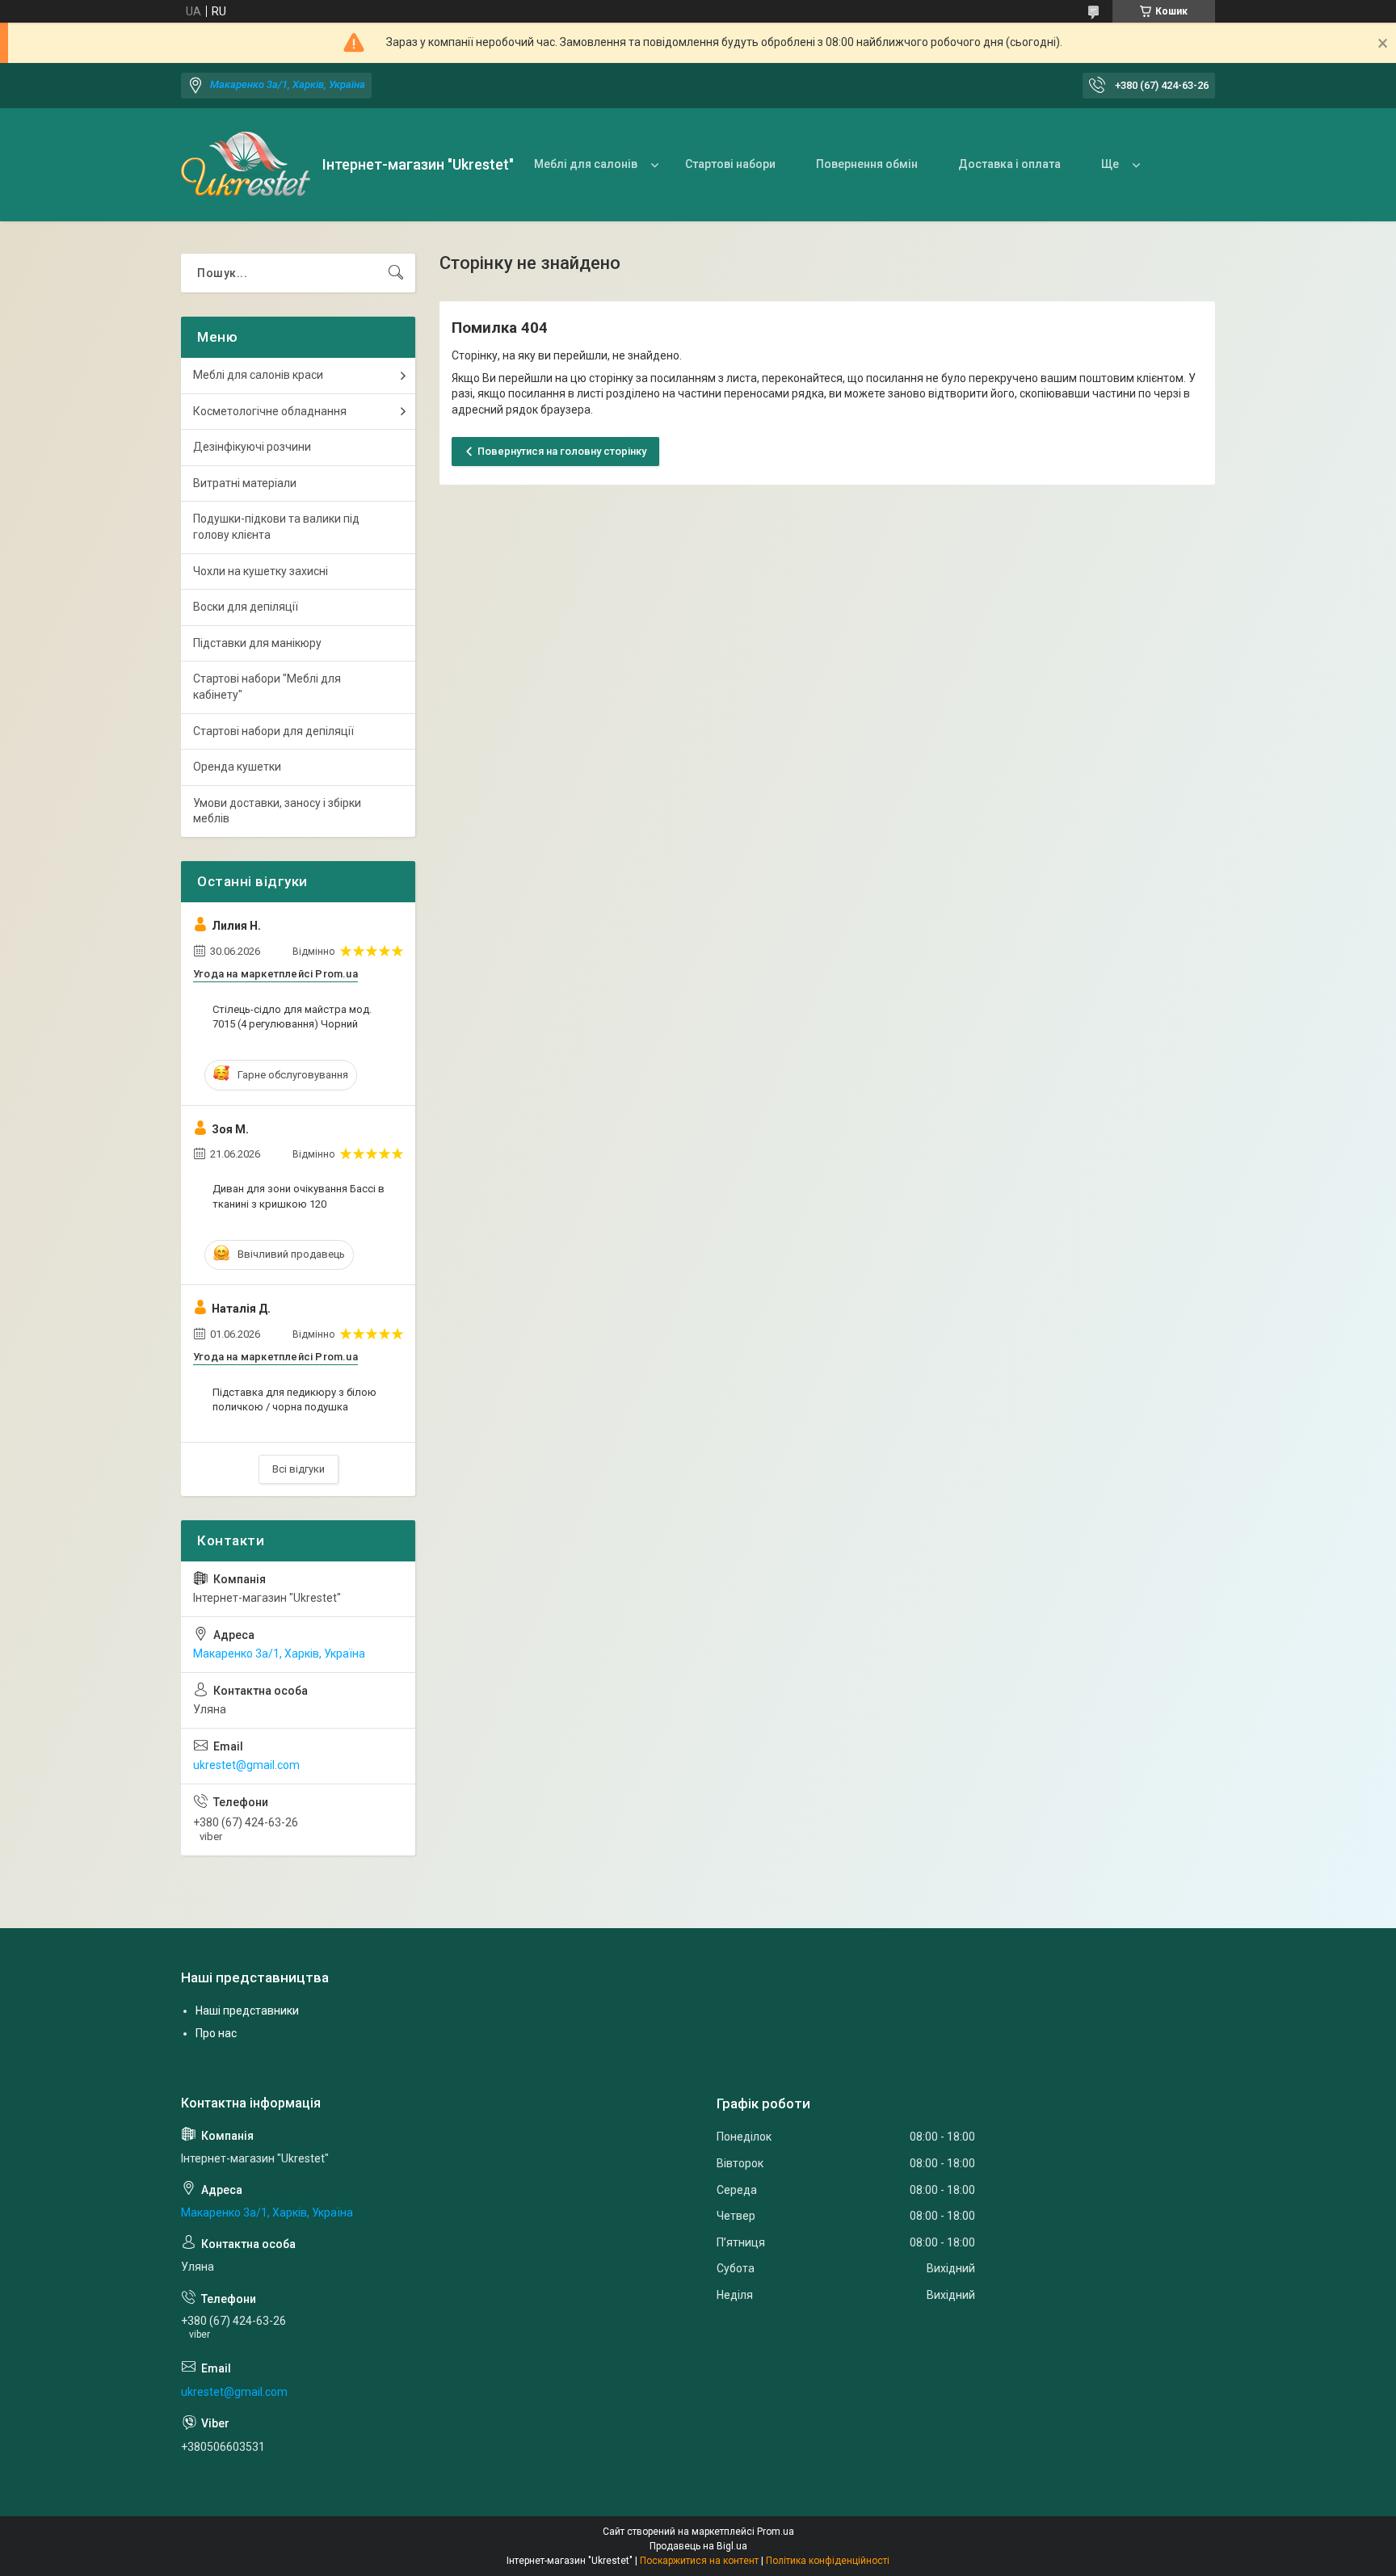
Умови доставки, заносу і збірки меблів (277, 811)
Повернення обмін (867, 164)
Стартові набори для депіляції (273, 731)
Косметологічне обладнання (270, 411)
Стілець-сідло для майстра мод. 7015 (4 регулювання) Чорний (292, 1017)
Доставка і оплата (1009, 164)
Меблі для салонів (586, 164)
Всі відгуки (299, 1469)
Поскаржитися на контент (699, 2561)
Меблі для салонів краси (258, 375)
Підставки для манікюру (257, 643)
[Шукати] (396, 273)
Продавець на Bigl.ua (698, 2546)
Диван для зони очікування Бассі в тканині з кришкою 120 (299, 1196)
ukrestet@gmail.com (246, 1765)
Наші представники (247, 2011)
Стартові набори (730, 164)
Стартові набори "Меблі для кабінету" (267, 687)
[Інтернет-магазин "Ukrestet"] (246, 165)
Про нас (216, 2033)
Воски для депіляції (246, 607)
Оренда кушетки (237, 767)
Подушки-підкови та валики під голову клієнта (276, 527)
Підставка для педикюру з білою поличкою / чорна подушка (294, 1399)
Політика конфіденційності (828, 2561)
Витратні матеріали (245, 483)
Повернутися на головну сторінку (562, 451)
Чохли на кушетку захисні (261, 571)
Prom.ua (776, 2532)
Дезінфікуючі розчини (252, 447)
